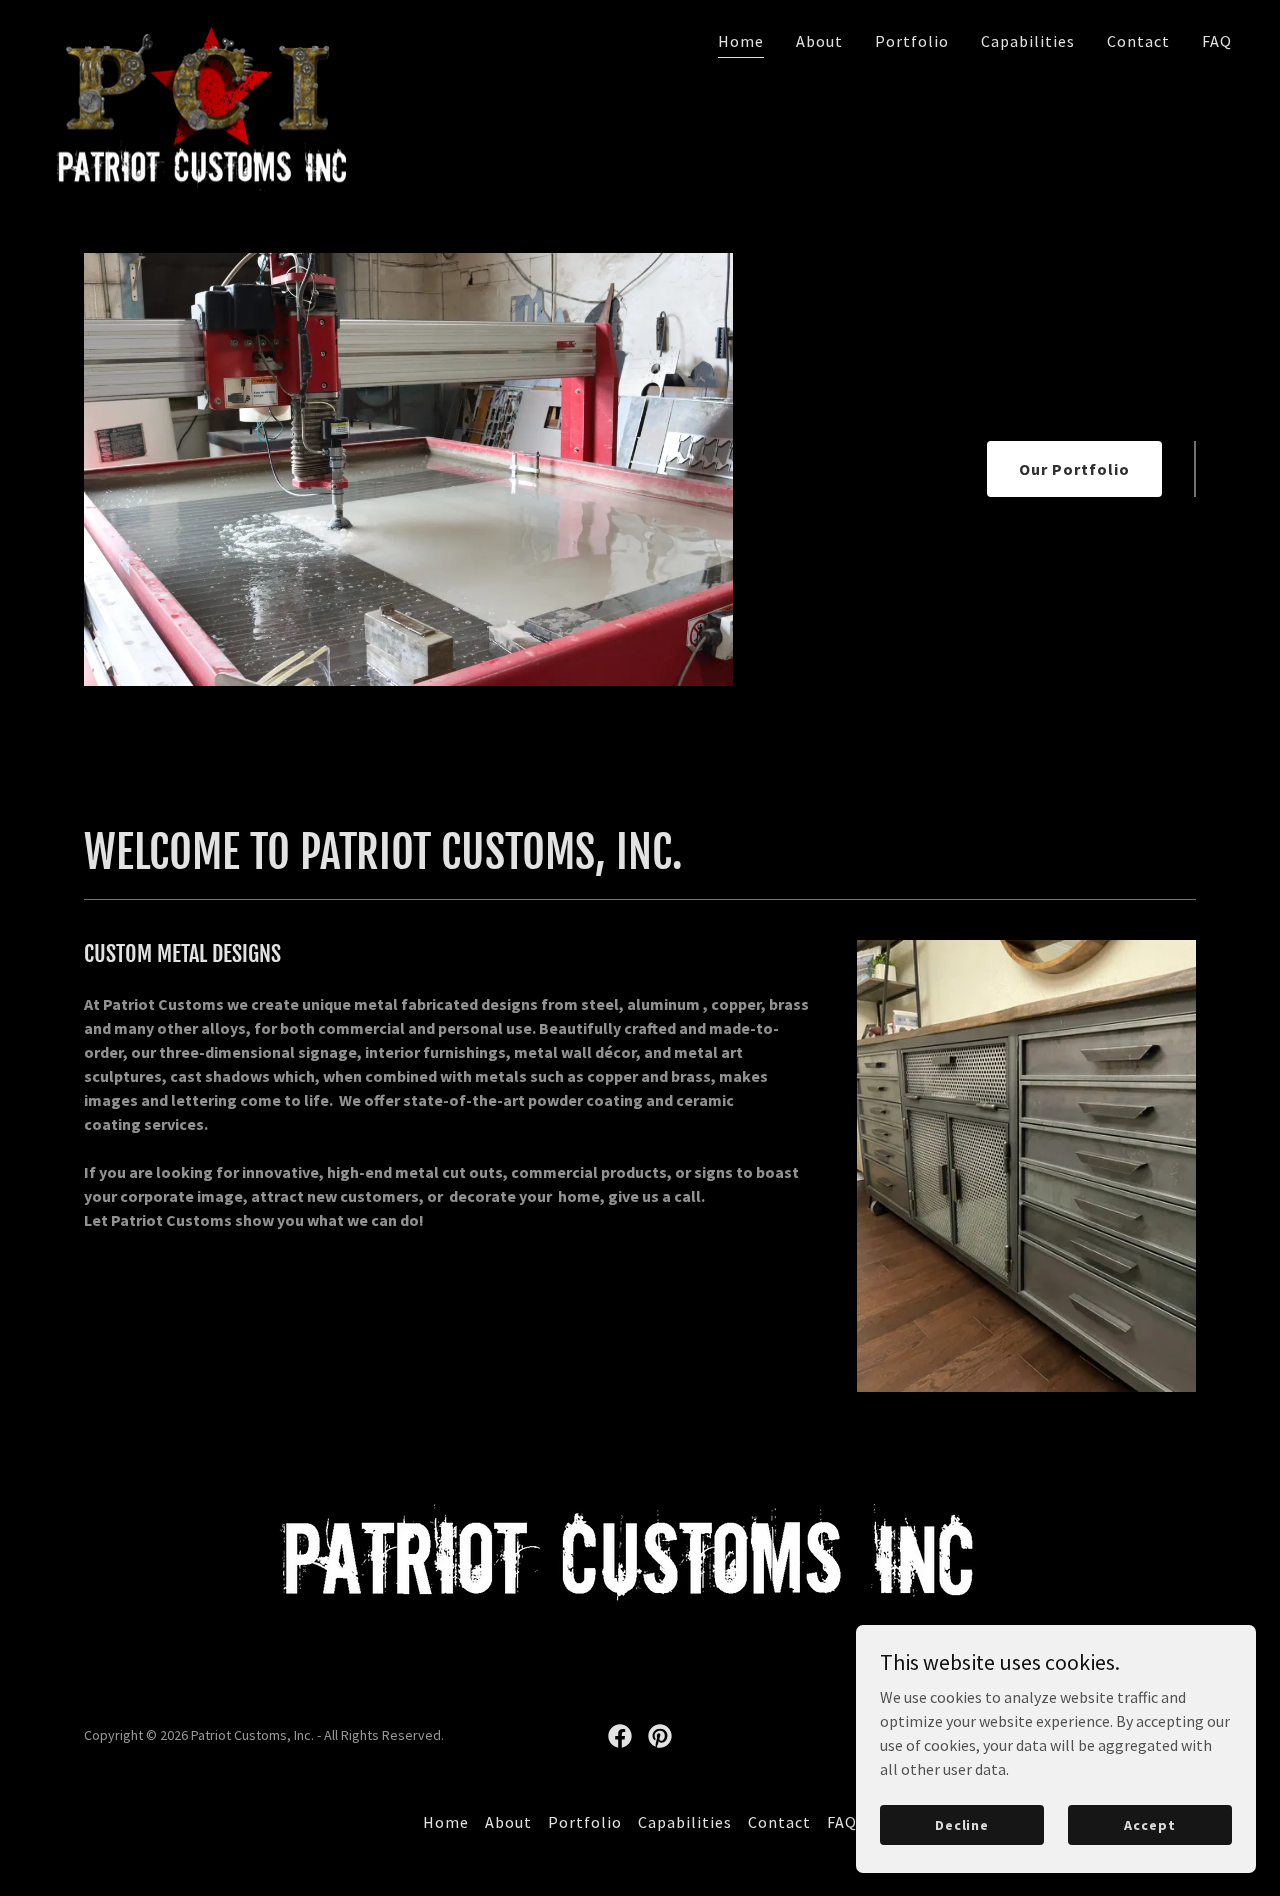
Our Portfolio (1074, 469)
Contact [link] (1138, 41)
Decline (962, 1824)
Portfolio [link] (912, 41)
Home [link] (741, 41)
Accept (1149, 1824)
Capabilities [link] (1028, 41)
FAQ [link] (1217, 41)
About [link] (819, 41)
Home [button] (446, 1822)
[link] (197, 35)
